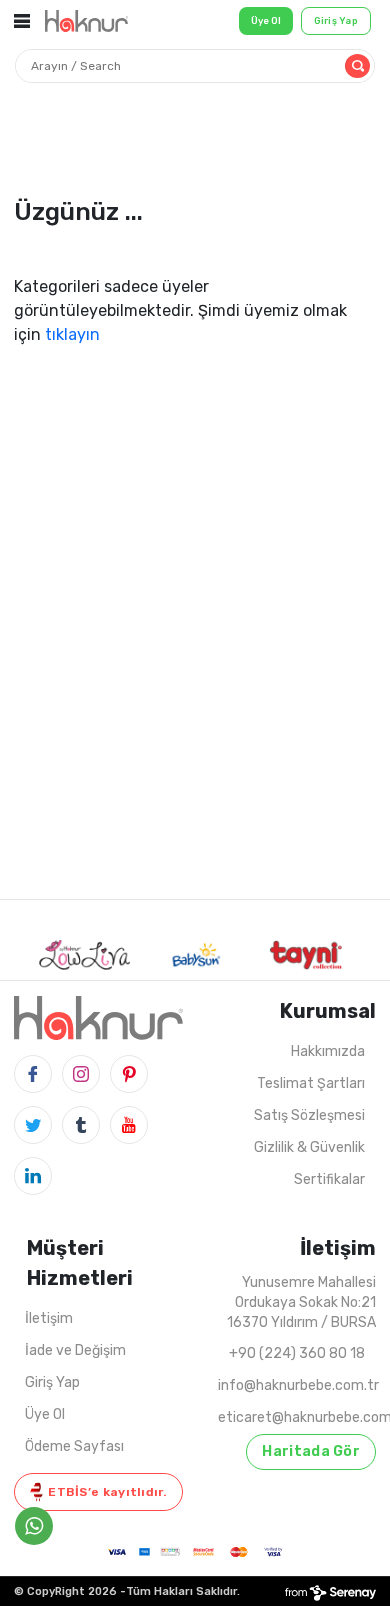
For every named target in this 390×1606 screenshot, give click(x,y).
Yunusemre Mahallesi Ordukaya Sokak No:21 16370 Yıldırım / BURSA (301, 1302)
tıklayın (72, 334)
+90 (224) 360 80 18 (297, 1353)
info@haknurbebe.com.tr (298, 1385)
